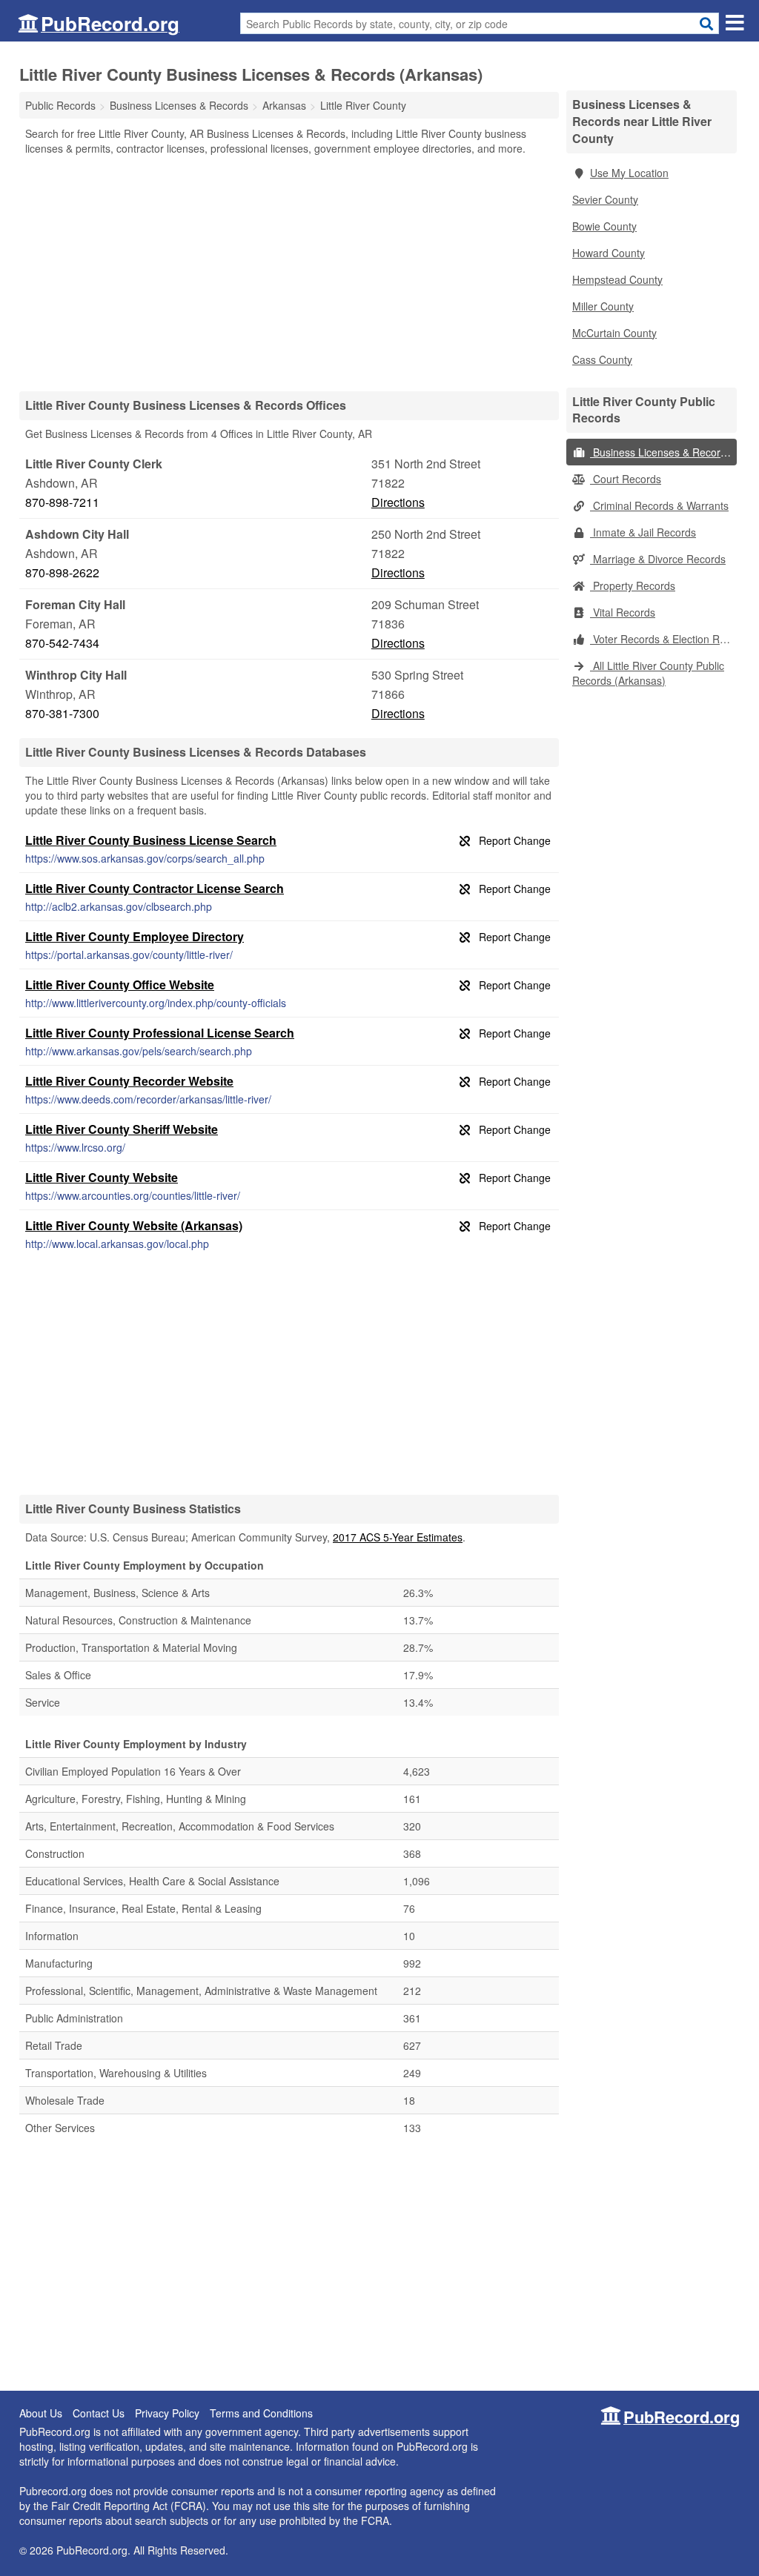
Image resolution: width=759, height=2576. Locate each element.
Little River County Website (102, 1177)
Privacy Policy (167, 2413)
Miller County (603, 306)
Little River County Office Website (120, 985)
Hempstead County (617, 279)
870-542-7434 (62, 643)
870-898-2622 (62, 572)
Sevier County (605, 199)
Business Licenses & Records (661, 452)
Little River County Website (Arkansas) (134, 1225)
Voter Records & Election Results (663, 639)
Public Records (60, 105)
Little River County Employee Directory (135, 936)
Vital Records (623, 612)
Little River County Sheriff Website (122, 1129)
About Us (41, 2413)
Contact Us (99, 2413)
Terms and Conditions (261, 2413)
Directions (398, 502)
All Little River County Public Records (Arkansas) (648, 673)
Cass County (602, 359)
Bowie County (604, 226)
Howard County (609, 253)
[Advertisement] (289, 273)
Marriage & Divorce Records (658, 559)
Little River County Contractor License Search (155, 888)
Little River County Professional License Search (160, 1033)
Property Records (633, 585)
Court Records (626, 479)
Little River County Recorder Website (129, 1081)
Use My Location (629, 173)
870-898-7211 (62, 502)
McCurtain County (614, 333)
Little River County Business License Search (151, 840)
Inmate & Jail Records (643, 532)
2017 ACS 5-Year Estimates (398, 1537)
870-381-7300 (62, 713)
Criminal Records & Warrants (659, 505)
